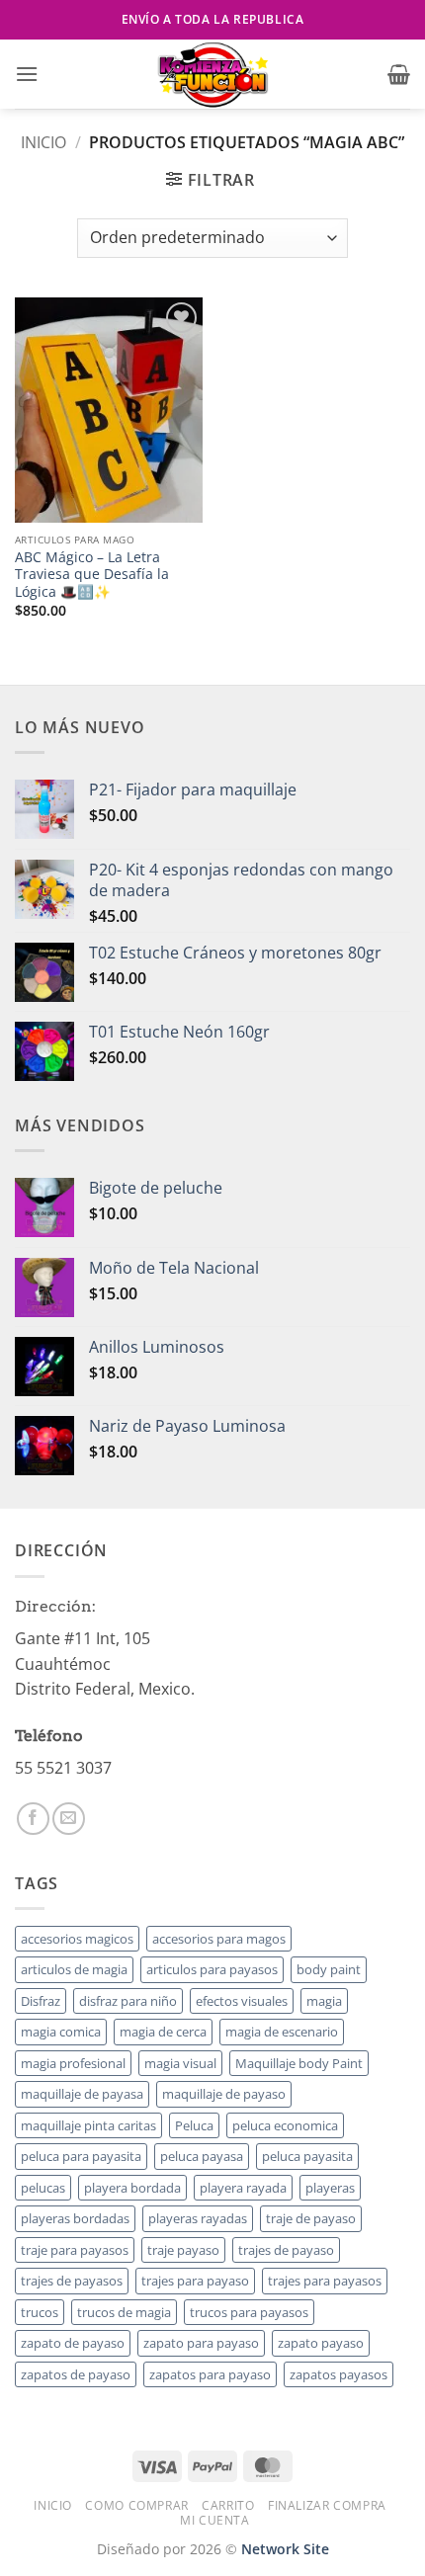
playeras (330, 2188)
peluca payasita (307, 2156)
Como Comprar (136, 2505)
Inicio (43, 142)
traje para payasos (75, 2250)
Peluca (194, 2125)
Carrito (228, 2505)
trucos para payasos (249, 2312)
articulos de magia (74, 1969)
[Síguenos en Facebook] (33, 1819)
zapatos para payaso (210, 2374)
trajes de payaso (286, 2250)
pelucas (43, 2188)
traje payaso (183, 2250)
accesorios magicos (77, 1939)
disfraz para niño (128, 2001)
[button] (27, 74)
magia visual (180, 2063)
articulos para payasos (212, 1969)
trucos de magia (124, 2312)
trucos (40, 2312)
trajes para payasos (325, 2281)
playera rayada (243, 2188)
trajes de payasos (72, 2281)
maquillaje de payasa (82, 2094)
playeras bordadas (75, 2218)
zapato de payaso (73, 2343)
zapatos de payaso (76, 2374)
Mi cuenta (215, 2520)
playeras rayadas (198, 2218)
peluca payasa (202, 2156)
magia (324, 2001)
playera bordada (132, 2188)
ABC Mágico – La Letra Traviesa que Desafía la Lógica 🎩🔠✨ (92, 575)
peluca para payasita (81, 2156)
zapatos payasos (339, 2374)
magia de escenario (282, 2032)
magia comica (61, 2032)
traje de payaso (311, 2218)
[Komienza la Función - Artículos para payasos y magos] (212, 74)
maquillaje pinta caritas (88, 2125)
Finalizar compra (327, 2505)
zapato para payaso (201, 2343)
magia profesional (73, 2063)
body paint (329, 1969)
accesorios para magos (219, 1939)
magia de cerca (163, 2032)
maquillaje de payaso (224, 2094)
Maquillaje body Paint (299, 2063)
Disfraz (41, 2001)
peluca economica (285, 2125)
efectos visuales (242, 2001)
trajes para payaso (195, 2281)
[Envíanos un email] (69, 1819)
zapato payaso (321, 2343)
